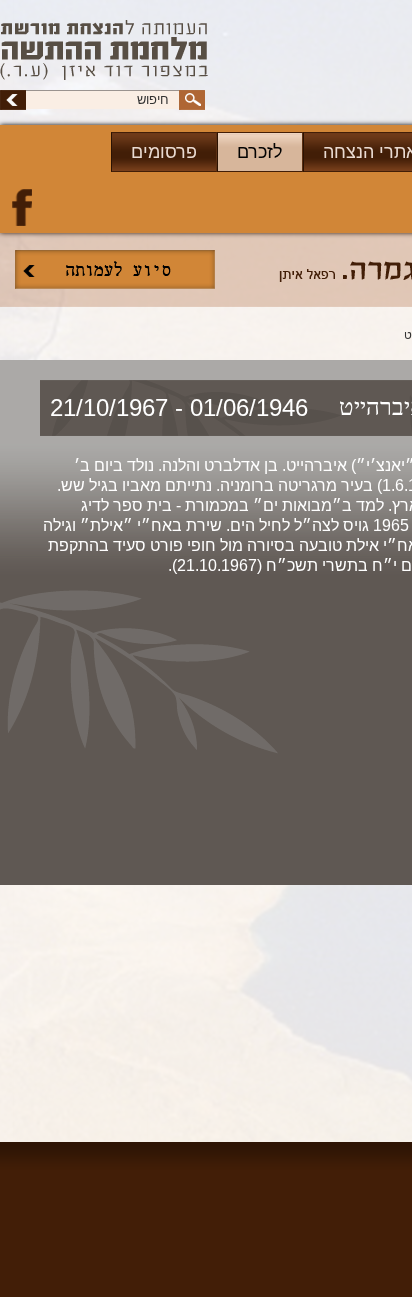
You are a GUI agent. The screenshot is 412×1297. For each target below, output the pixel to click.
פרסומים (164, 152)
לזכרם (260, 152)
